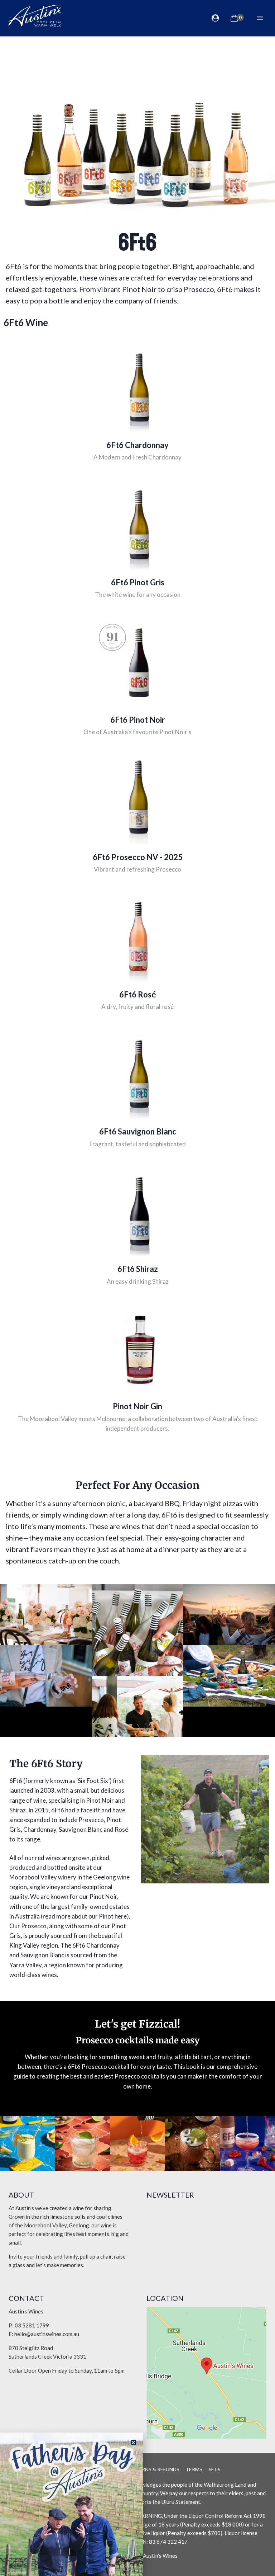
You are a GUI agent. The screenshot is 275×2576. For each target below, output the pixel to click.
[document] (137, 1288)
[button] (133, 2442)
